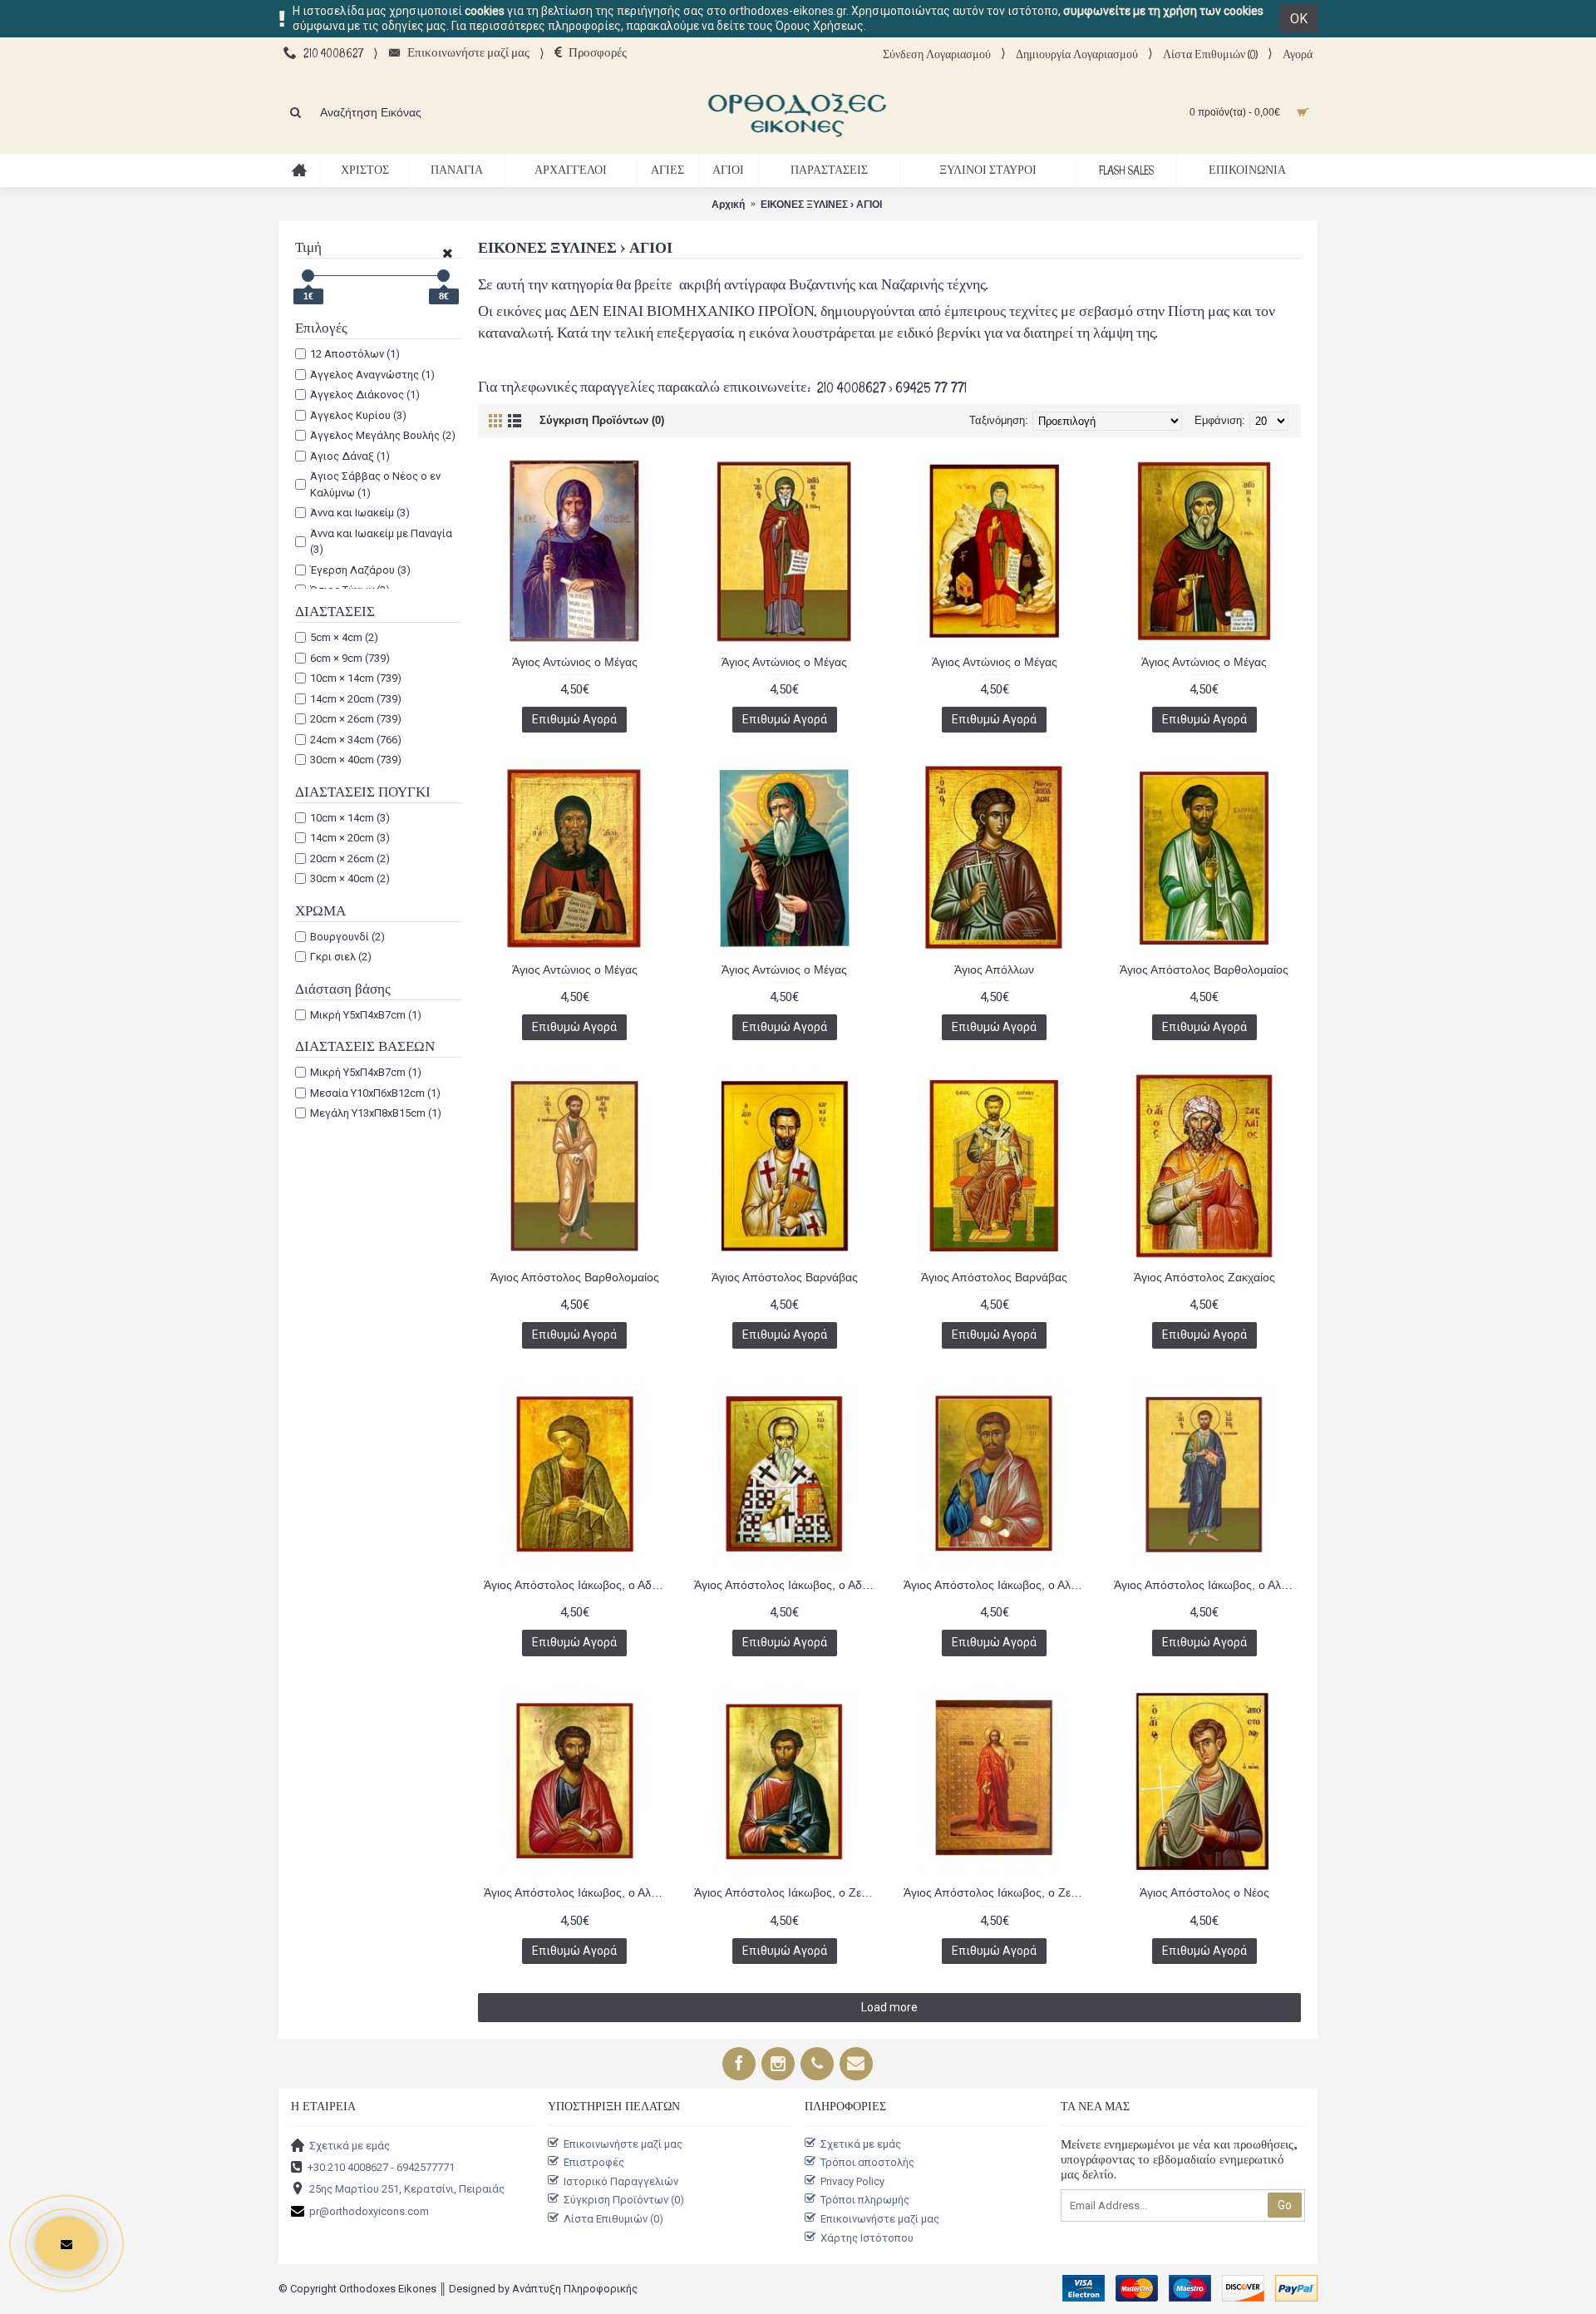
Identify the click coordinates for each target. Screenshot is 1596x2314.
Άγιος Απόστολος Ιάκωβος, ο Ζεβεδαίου (788, 1892)
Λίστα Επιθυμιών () (613, 2219)
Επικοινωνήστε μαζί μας (623, 2143)
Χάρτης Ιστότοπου (867, 2237)
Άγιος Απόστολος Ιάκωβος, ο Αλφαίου (997, 1585)
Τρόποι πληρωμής (865, 2200)
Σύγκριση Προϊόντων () (624, 2200)
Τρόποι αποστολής (867, 2162)
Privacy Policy (852, 2181)
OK (1299, 19)
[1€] (308, 276)
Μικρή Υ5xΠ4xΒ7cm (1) (366, 1015)
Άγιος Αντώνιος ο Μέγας (575, 662)
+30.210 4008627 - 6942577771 (381, 2167)
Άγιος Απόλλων (994, 970)
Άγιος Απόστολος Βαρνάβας (785, 1277)
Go (1285, 2205)
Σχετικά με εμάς (350, 2145)
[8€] (443, 276)
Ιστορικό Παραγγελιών (621, 2181)
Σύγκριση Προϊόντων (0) (602, 420)
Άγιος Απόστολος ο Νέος (1204, 1892)
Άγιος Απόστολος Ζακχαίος (1204, 1277)
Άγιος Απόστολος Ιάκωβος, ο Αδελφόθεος (578, 1585)
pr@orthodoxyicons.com (369, 2210)
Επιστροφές (594, 2162)
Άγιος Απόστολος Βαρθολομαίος (1204, 970)
